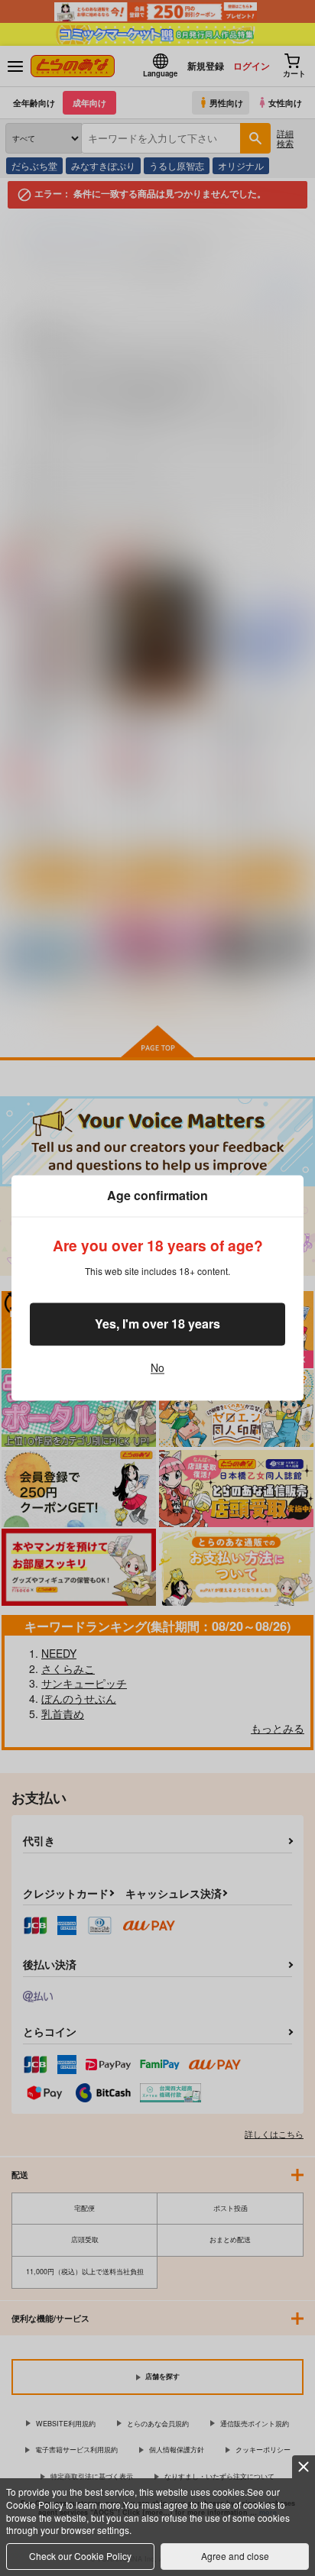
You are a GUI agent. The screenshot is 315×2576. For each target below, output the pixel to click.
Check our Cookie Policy (80, 2556)
